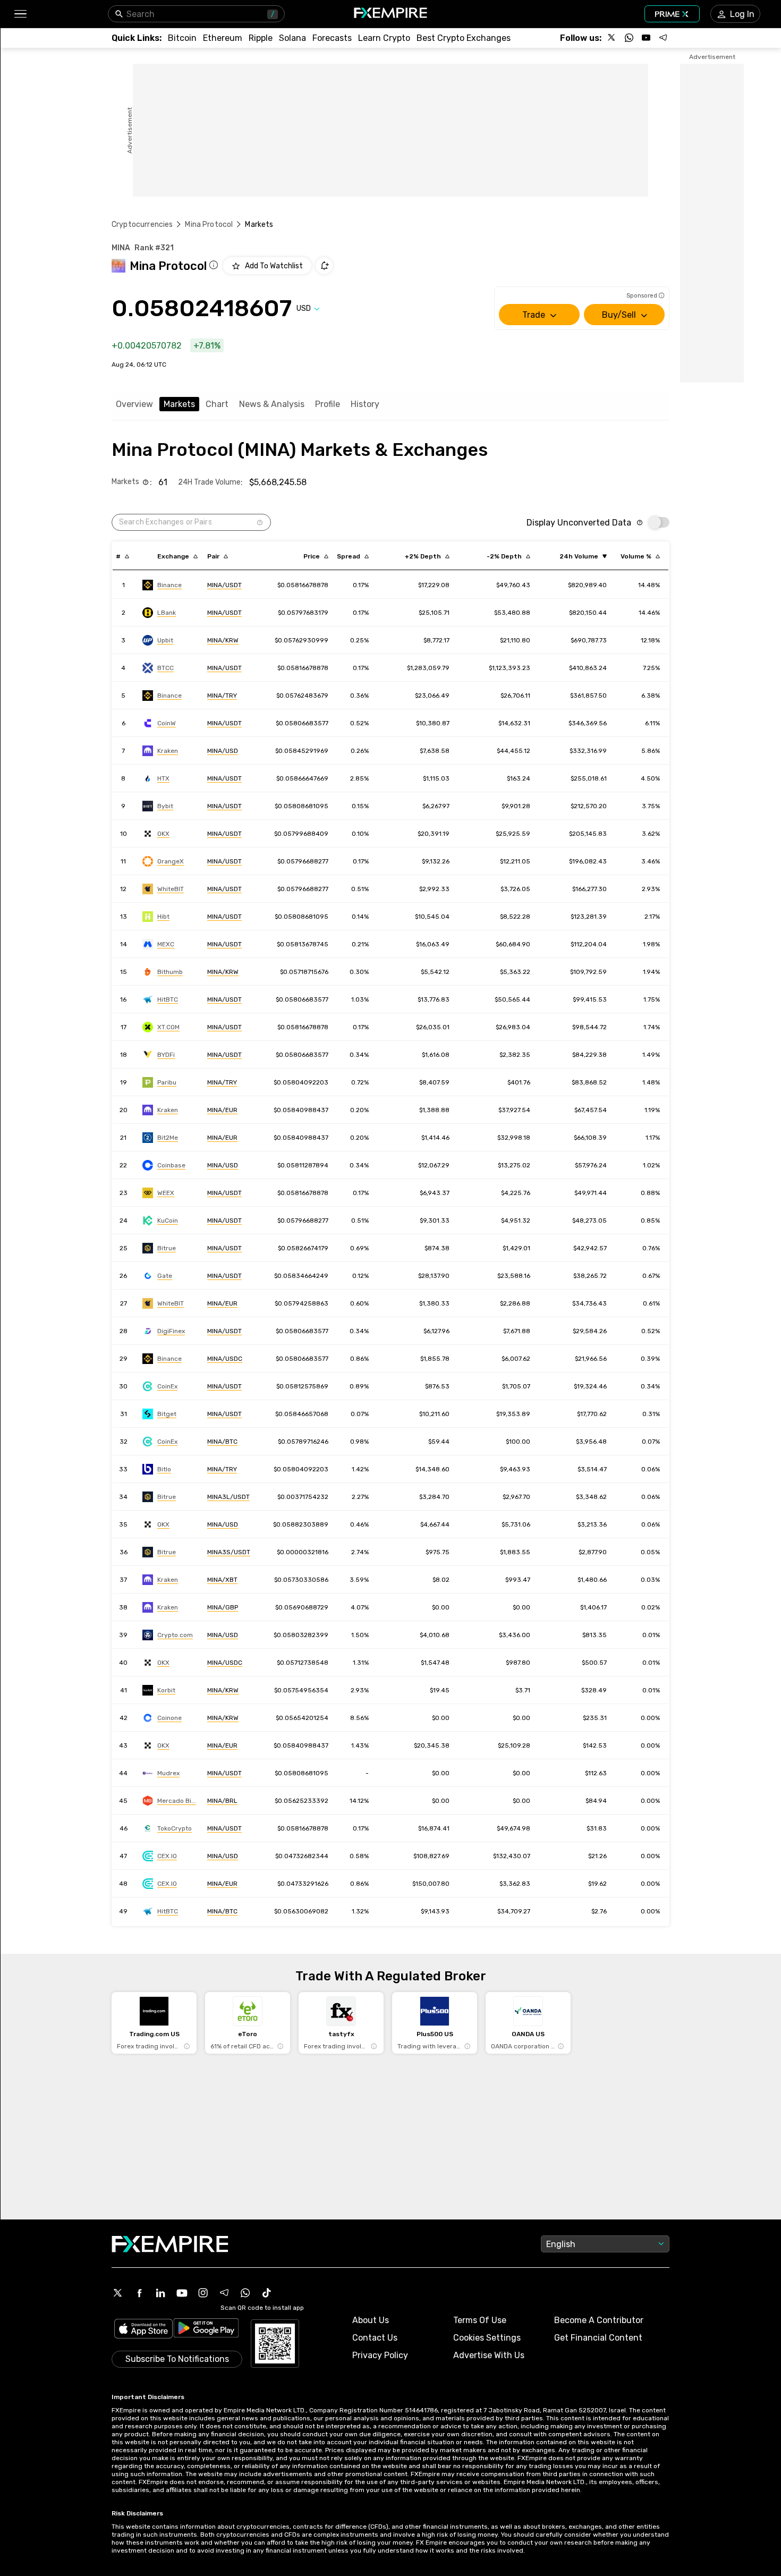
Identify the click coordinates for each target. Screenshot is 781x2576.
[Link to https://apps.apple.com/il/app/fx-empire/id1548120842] (143, 2330)
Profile (328, 404)
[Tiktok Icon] (267, 2293)
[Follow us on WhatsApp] (629, 38)
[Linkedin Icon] (160, 2293)
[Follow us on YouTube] (646, 38)
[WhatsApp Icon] (245, 2293)
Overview (134, 404)
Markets (179, 404)
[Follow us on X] (612, 38)
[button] (20, 14)
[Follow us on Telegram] (663, 38)
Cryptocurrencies (142, 224)
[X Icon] (118, 2293)
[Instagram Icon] (203, 2293)
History (365, 404)
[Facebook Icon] (139, 2293)
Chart (217, 404)
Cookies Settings (487, 2338)
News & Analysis (272, 404)
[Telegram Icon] (224, 2293)
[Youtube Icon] (182, 2293)
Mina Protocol (209, 224)
